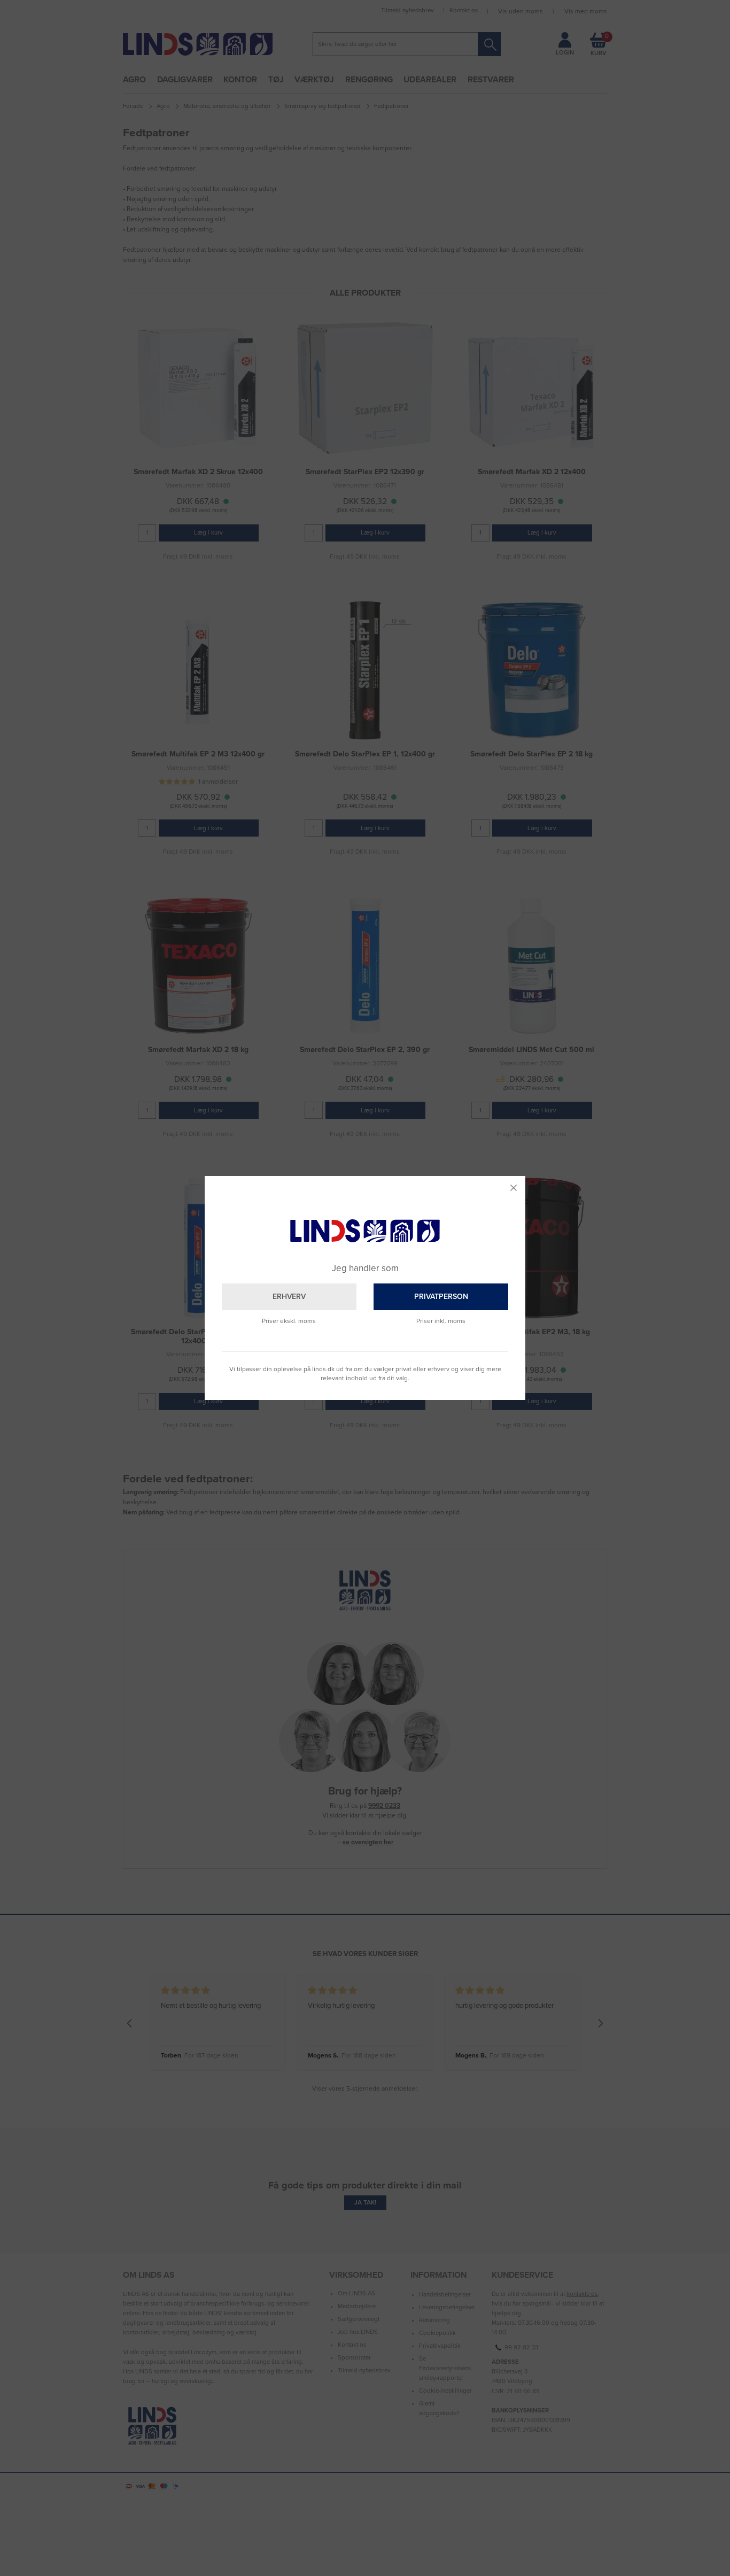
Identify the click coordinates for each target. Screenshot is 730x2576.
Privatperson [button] (441, 1297)
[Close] (514, 1188)
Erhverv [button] (289, 1297)
